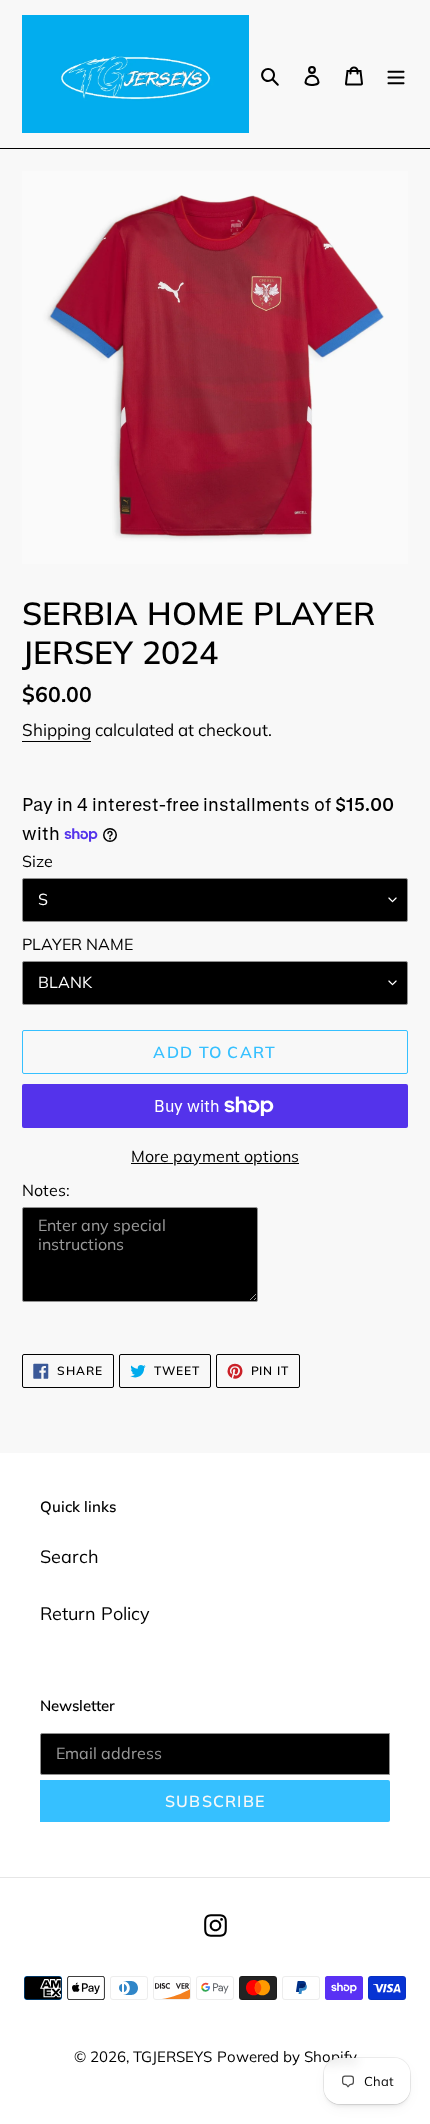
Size (37, 861)
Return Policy (95, 1613)
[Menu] (396, 73)
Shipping (56, 729)
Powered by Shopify (287, 2056)
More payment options (215, 1156)
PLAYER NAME (77, 944)
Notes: (46, 1190)
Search (69, 1556)
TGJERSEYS (172, 2056)
